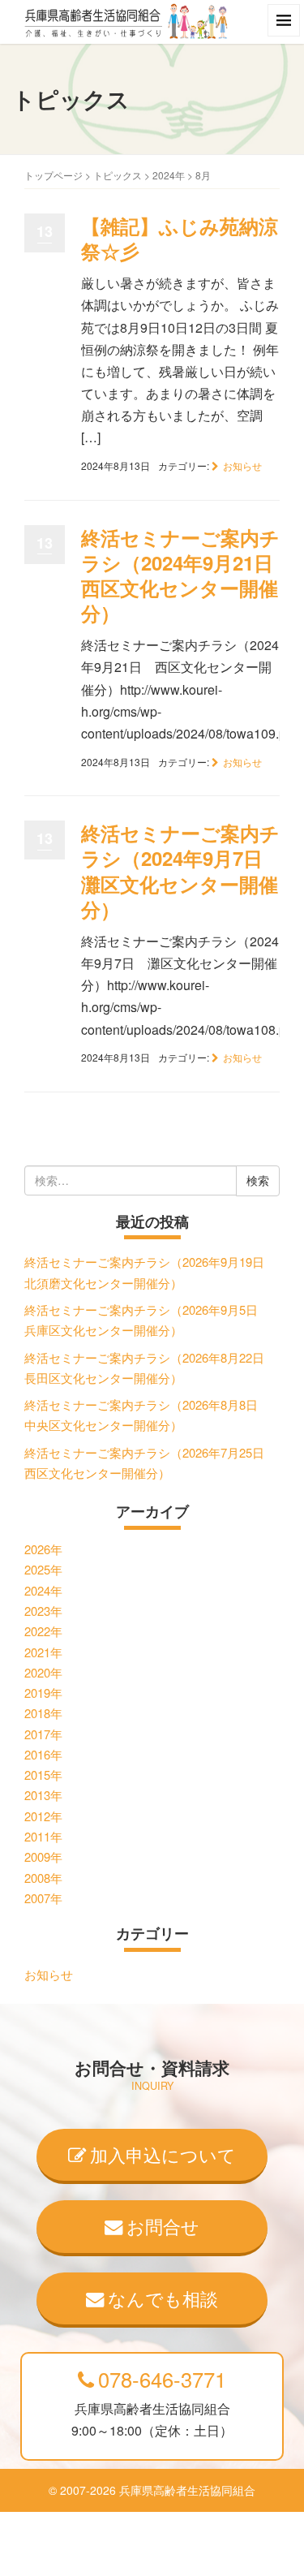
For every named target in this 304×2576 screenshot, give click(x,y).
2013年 (43, 1795)
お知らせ (242, 465)
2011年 (43, 1836)
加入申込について (163, 2154)
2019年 (43, 1693)
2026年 (43, 1549)
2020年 (43, 1672)
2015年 (43, 1775)
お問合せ (163, 2225)
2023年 (43, 1611)
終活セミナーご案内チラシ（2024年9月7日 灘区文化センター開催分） (182, 871)
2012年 (43, 1816)
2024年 (169, 175)
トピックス (118, 175)
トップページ (54, 175)
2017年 (43, 1734)
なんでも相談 (163, 2298)
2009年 (43, 1857)
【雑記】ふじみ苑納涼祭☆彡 (180, 238)
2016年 (43, 1754)
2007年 (43, 1898)
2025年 (43, 1569)
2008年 (43, 1878)
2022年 (43, 1631)
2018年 (43, 1713)
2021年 (43, 1652)
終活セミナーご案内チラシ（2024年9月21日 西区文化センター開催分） (187, 575)
